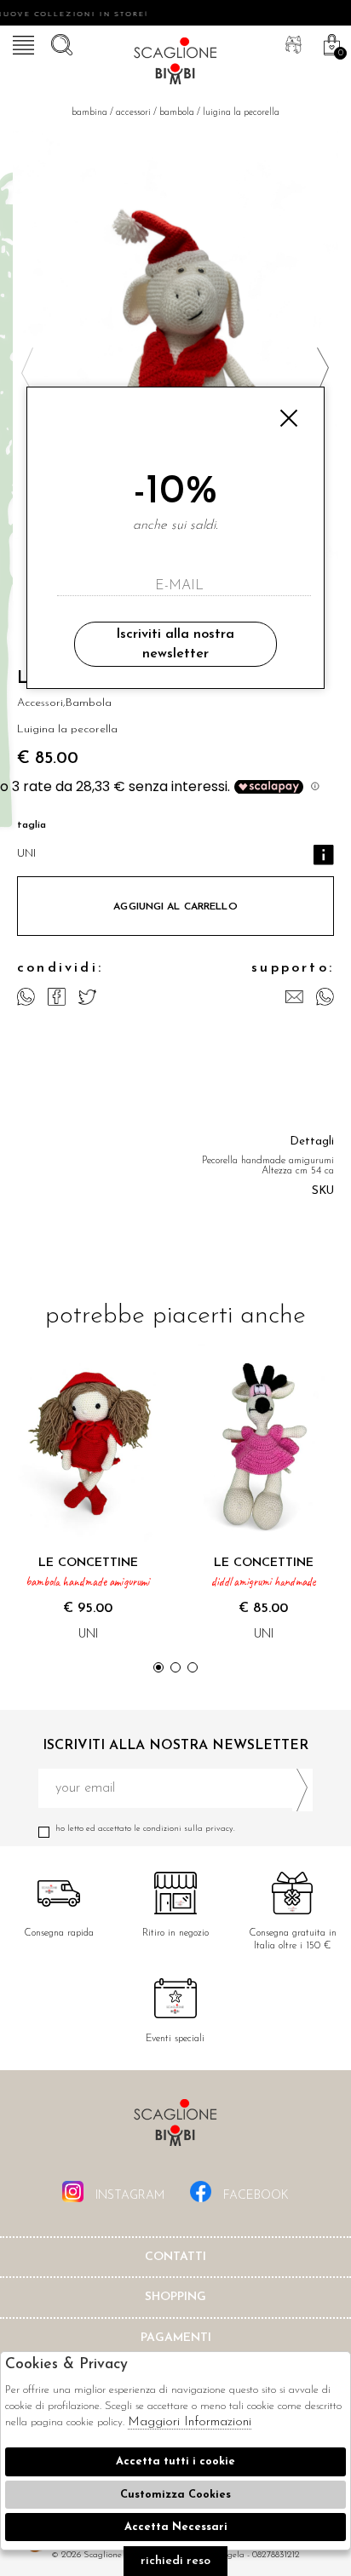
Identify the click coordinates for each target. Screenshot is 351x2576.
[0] (330, 43)
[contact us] (294, 997)
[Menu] (21, 43)
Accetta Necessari (176, 2527)
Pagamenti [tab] (176, 2338)
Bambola (177, 113)
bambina (89, 113)
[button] (323, 370)
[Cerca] (60, 43)
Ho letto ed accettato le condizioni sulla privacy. (145, 1829)
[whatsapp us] (26, 997)
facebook (254, 2196)
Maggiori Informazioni (190, 2422)
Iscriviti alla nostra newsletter (175, 644)
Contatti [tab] (175, 2257)
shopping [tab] (175, 2297)
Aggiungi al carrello (175, 907)
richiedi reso (175, 2561)
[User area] (291, 43)
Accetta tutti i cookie (175, 2461)
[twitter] (87, 997)
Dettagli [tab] (312, 1142)
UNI (26, 854)
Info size (324, 855)
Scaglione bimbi (175, 64)
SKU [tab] (323, 1191)
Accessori (133, 113)
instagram (128, 2196)
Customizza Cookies (175, 2495)
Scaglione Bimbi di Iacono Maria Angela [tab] (175, 2128)
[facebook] (57, 997)
